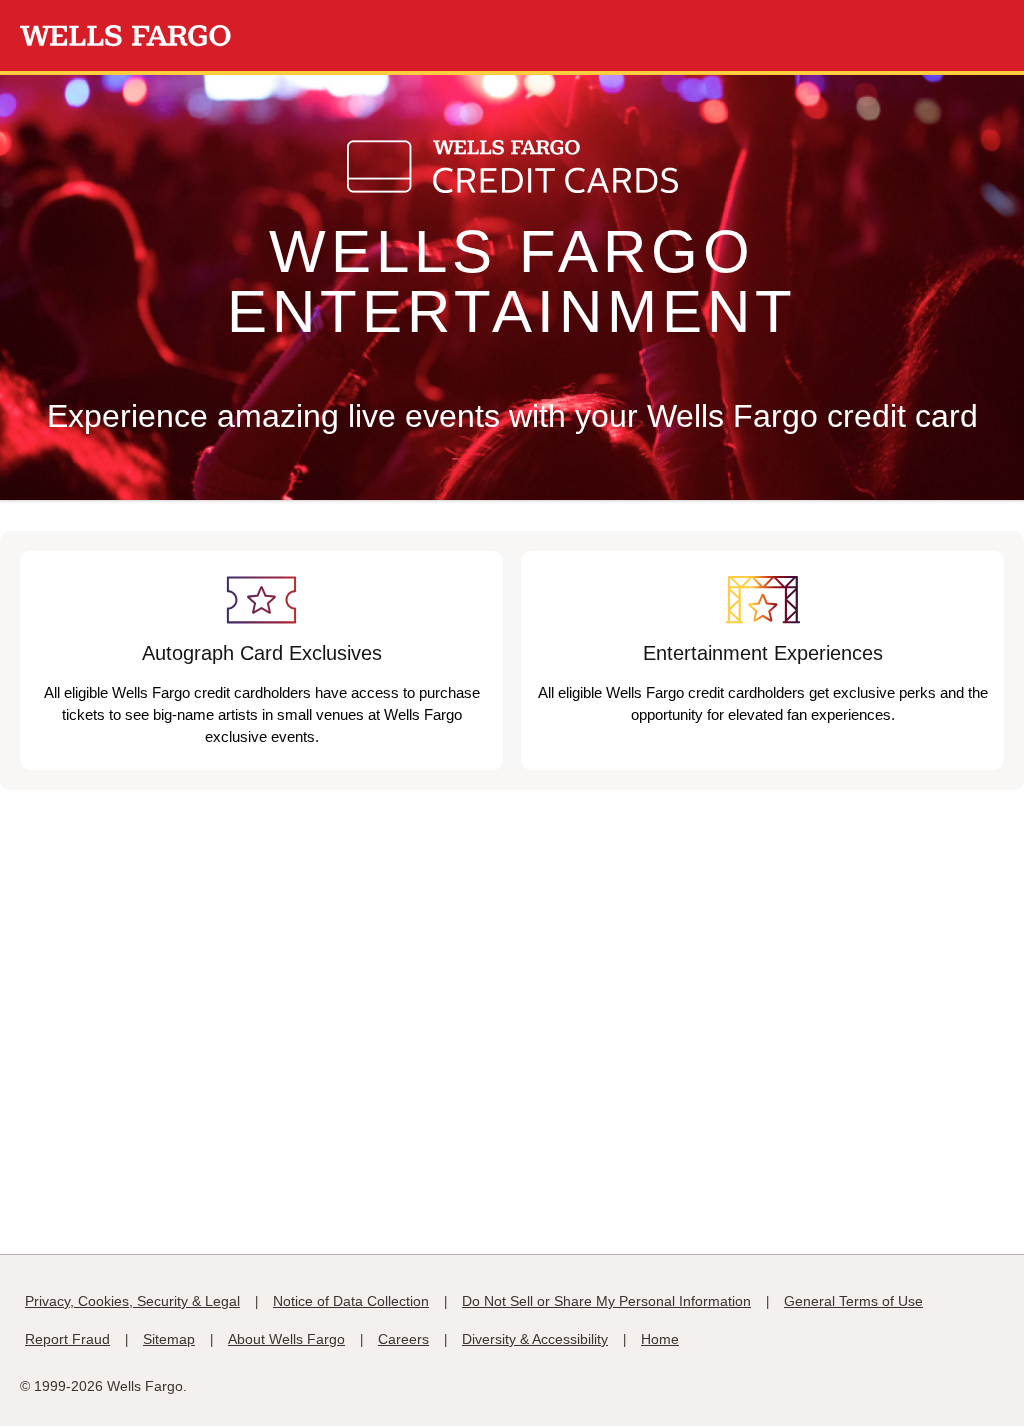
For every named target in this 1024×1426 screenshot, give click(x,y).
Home (660, 1339)
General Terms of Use (853, 1301)
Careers (403, 1339)
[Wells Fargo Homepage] (125, 36)
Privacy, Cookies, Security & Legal (132, 1301)
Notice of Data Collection (351, 1301)
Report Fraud (67, 1339)
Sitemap (169, 1339)
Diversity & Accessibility (535, 1339)
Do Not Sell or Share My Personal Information (606, 1301)
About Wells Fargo (286, 1339)
